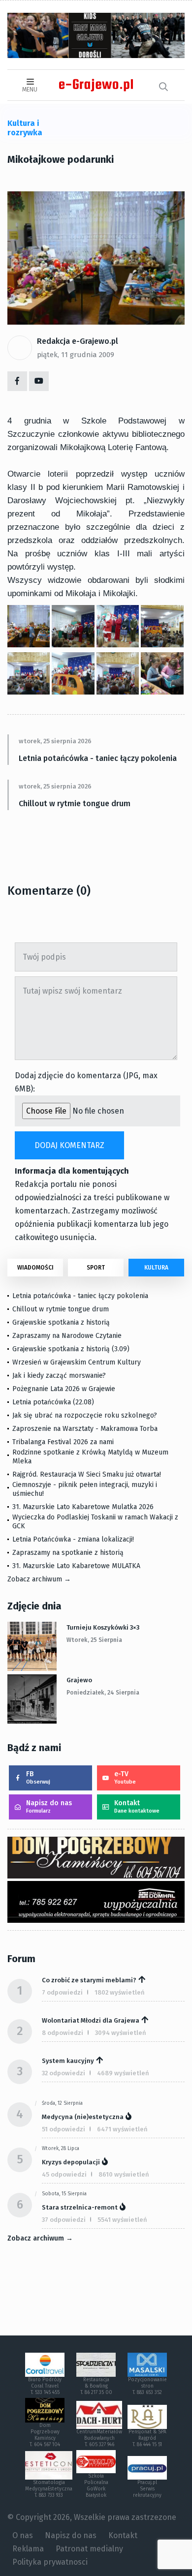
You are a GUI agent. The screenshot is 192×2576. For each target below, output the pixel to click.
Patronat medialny (89, 2549)
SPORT (96, 1268)
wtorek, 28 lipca (61, 2149)
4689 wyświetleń (123, 2073)
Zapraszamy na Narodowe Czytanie (67, 1336)
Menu (30, 90)
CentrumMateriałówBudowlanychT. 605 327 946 (99, 2438)
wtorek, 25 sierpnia (94, 1640)
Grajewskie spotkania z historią (61, 1322)
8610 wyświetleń (124, 2174)
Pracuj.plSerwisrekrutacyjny (147, 2489)
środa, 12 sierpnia (62, 2103)
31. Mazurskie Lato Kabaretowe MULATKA (76, 1566)
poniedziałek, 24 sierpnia (103, 1693)
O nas (23, 2535)
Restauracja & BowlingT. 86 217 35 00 (96, 2386)
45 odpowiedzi (64, 2174)
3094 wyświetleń (121, 2033)
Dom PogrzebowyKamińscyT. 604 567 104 (45, 2435)
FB (38, 1777)
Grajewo (79, 1680)
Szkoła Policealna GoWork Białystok (96, 2486)
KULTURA (156, 1268)
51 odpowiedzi (64, 2129)
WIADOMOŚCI (35, 1268)
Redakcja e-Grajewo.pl (78, 341)
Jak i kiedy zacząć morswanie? (59, 1376)
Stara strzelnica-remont (80, 2207)
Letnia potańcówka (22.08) (53, 1402)
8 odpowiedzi (63, 2033)
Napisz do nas (49, 1806)
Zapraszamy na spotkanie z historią (68, 1553)
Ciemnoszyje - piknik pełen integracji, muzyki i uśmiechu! (85, 1489)
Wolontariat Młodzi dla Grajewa (91, 2020)
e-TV (125, 1777)
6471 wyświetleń (122, 2129)
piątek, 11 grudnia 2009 (76, 355)
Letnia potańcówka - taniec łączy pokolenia (98, 758)
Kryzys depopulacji (71, 2162)
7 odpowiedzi (62, 1992)
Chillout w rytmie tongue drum (75, 803)
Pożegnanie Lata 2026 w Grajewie (64, 1389)
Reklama (28, 2549)
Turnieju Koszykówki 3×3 (103, 1627)
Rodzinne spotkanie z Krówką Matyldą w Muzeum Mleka (90, 1457)
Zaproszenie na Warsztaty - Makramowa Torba (85, 1429)
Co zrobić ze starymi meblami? (89, 1980)
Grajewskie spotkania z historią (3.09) (71, 1349)
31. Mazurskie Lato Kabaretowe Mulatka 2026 (83, 1507)
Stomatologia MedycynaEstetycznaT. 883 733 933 (49, 2489)
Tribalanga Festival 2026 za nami (63, 1442)
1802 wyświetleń (120, 1992)
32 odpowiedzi (64, 2073)
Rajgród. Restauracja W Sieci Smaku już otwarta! (87, 1474)
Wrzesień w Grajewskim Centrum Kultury (77, 1362)
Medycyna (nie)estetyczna (83, 2117)
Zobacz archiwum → (39, 1579)
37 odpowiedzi (64, 2220)
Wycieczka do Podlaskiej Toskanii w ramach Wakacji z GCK (95, 1522)
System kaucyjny (68, 2061)
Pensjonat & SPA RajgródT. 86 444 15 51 (147, 2438)
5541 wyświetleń (122, 2220)
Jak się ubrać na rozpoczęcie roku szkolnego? (85, 1415)
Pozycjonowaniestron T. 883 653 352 (147, 2386)
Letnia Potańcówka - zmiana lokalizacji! (73, 1539)
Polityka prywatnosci (50, 2562)
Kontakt (137, 1806)
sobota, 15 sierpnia (64, 2194)
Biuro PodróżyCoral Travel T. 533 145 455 (45, 2386)
